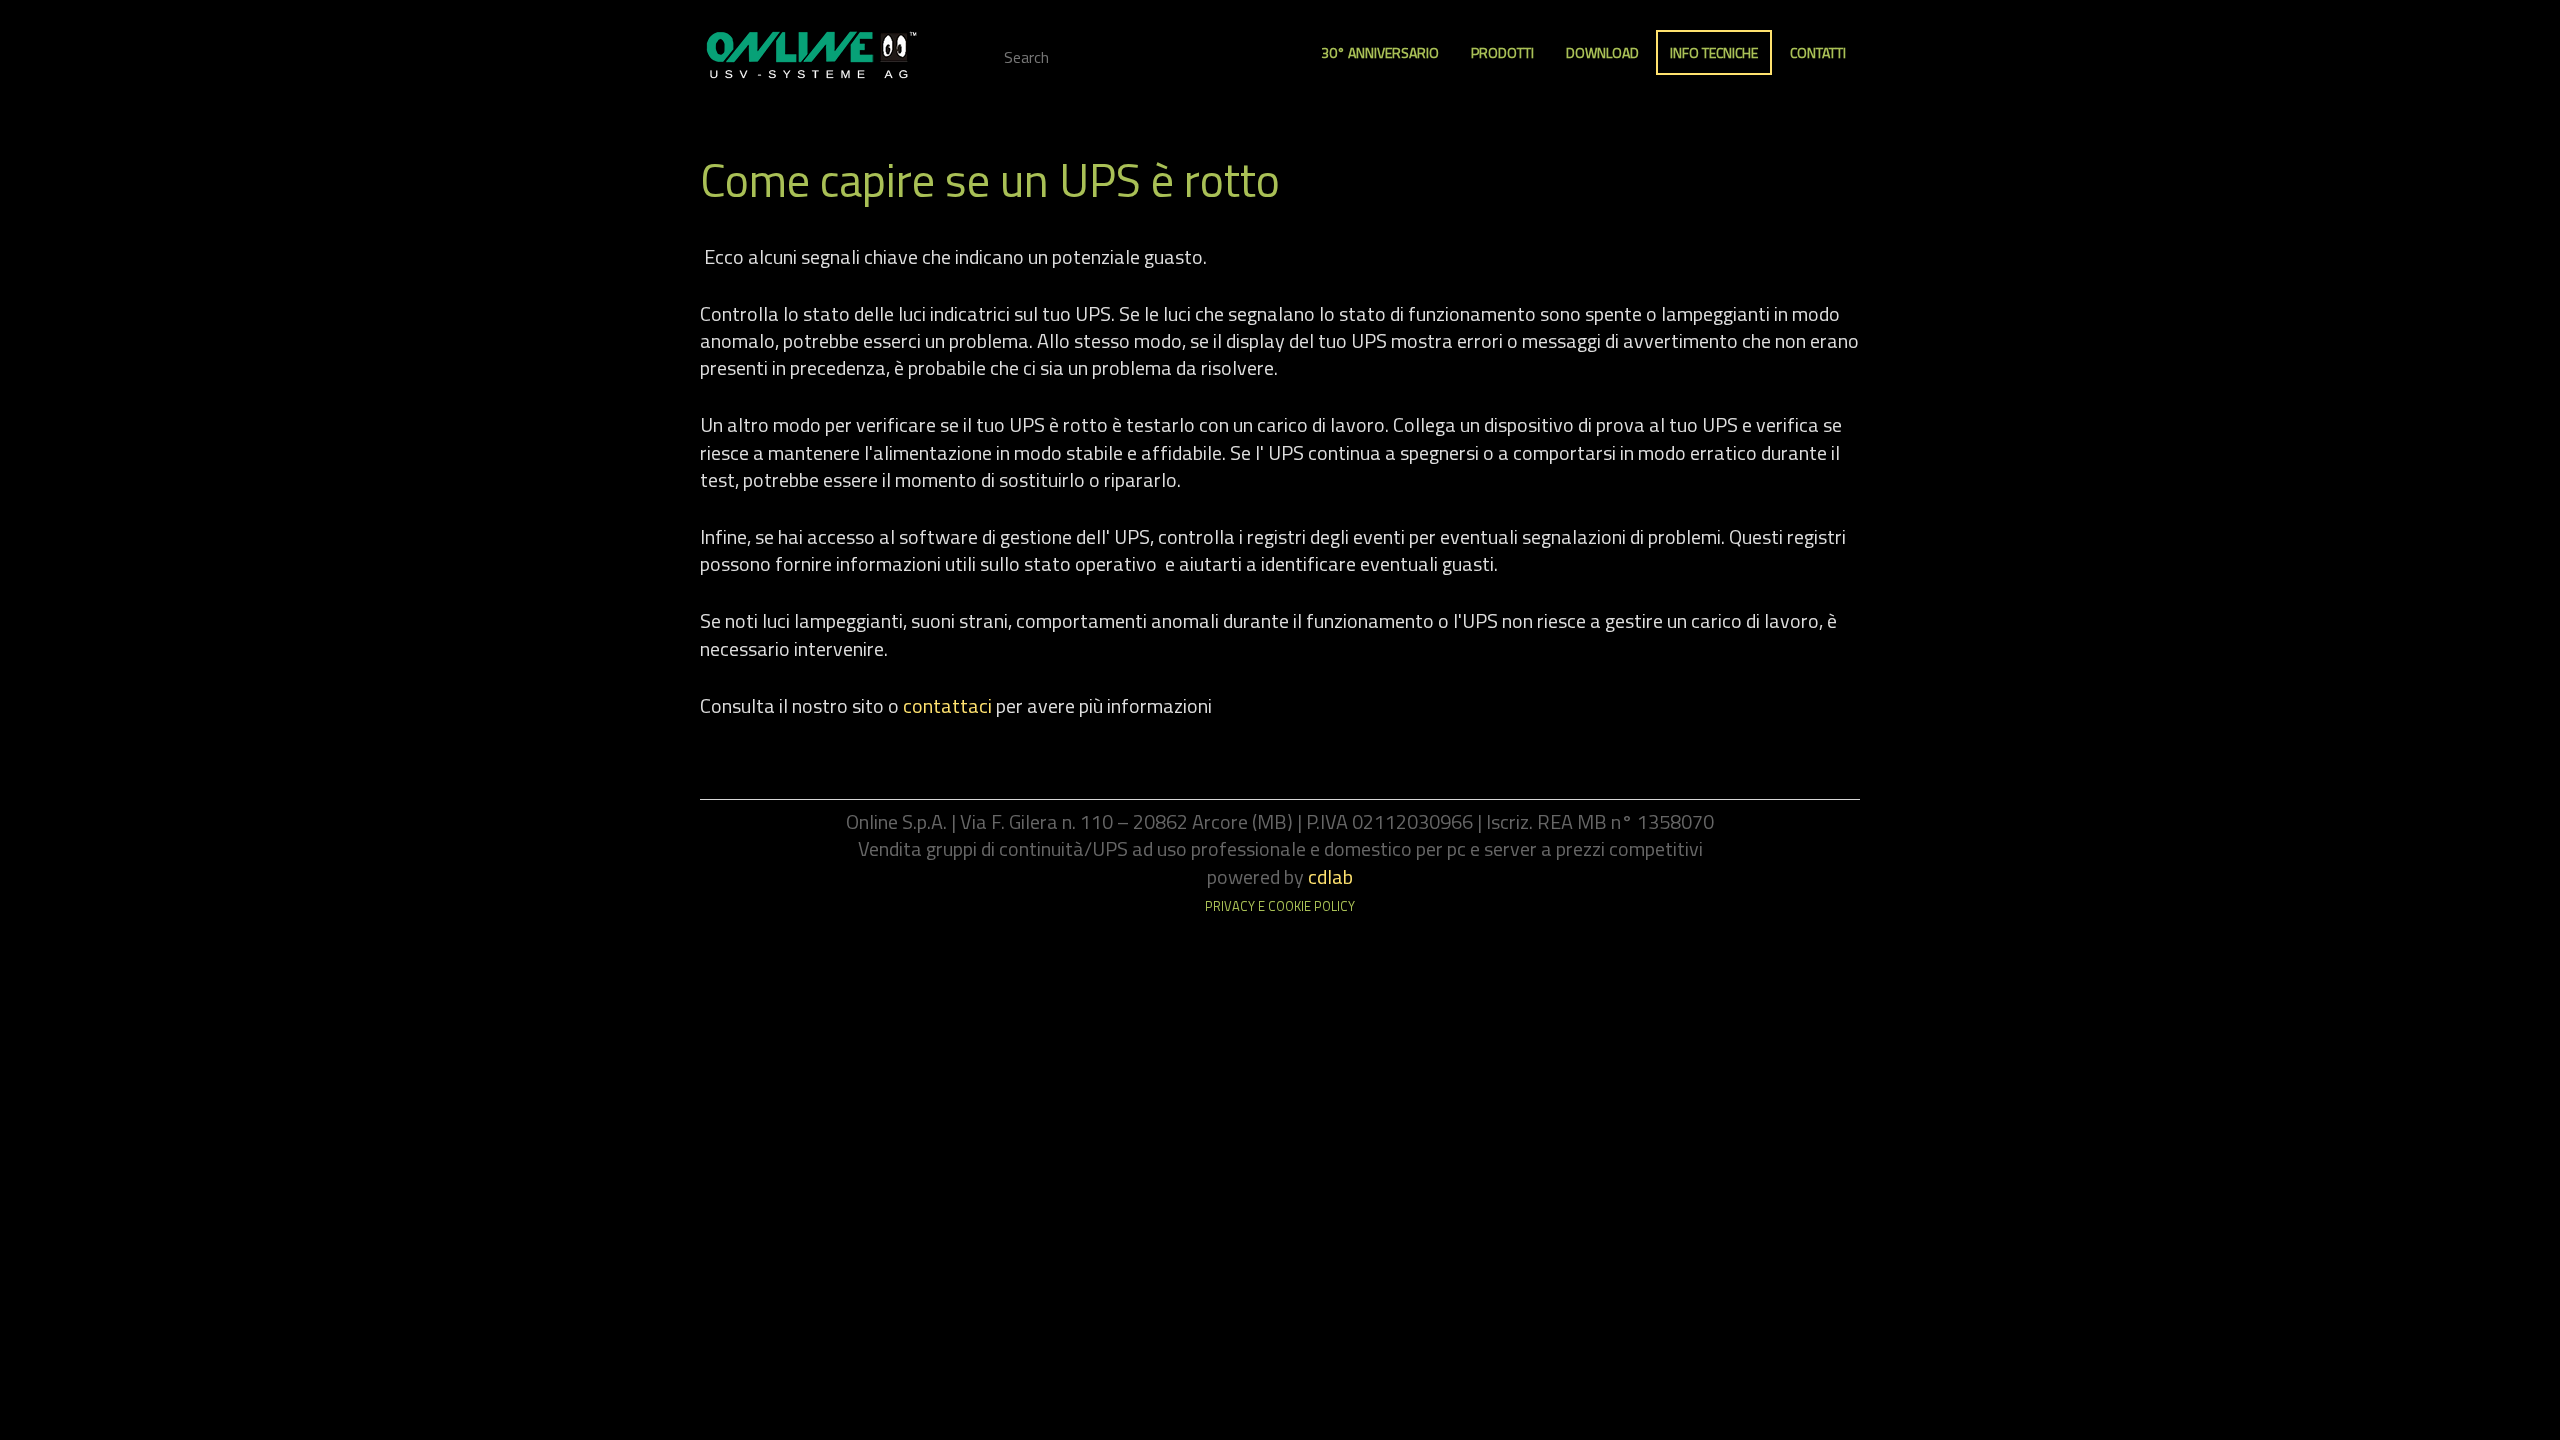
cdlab (1330, 876)
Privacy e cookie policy (1280, 906)
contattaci (947, 705)
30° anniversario (1380, 52)
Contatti (1818, 52)
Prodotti (1502, 52)
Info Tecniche (1714, 52)
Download (1602, 52)
